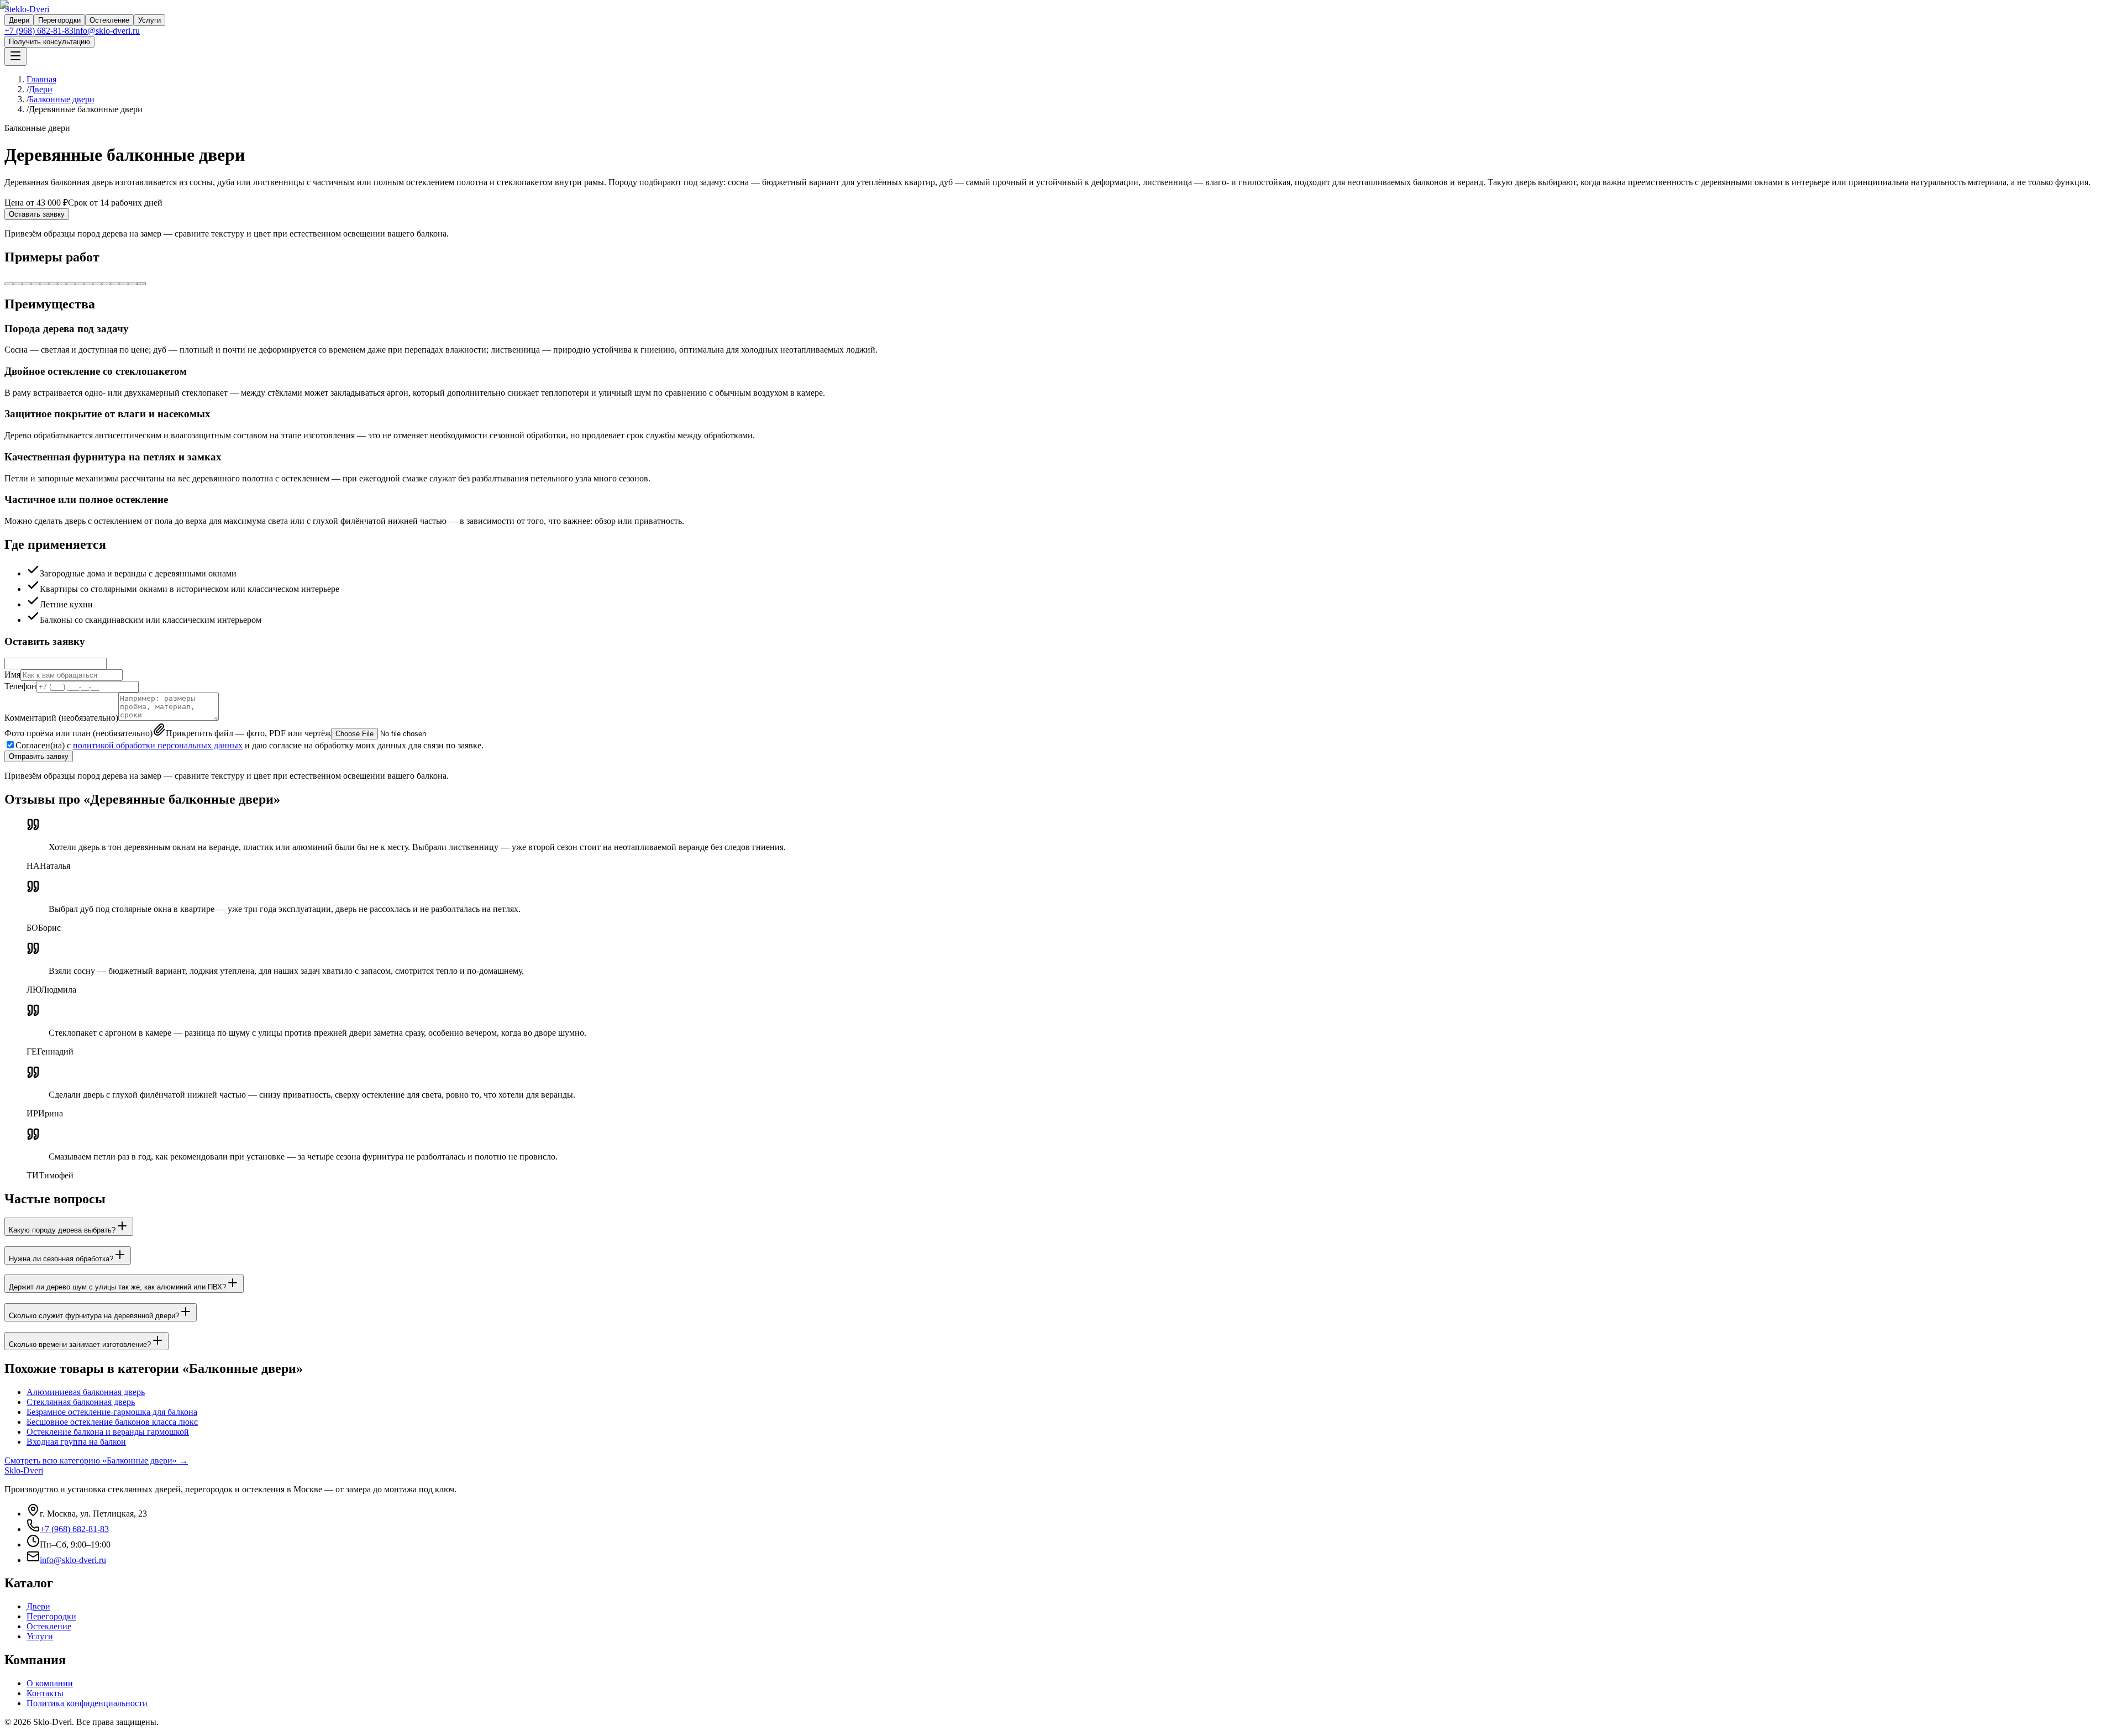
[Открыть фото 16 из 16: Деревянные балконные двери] (141, 284)
